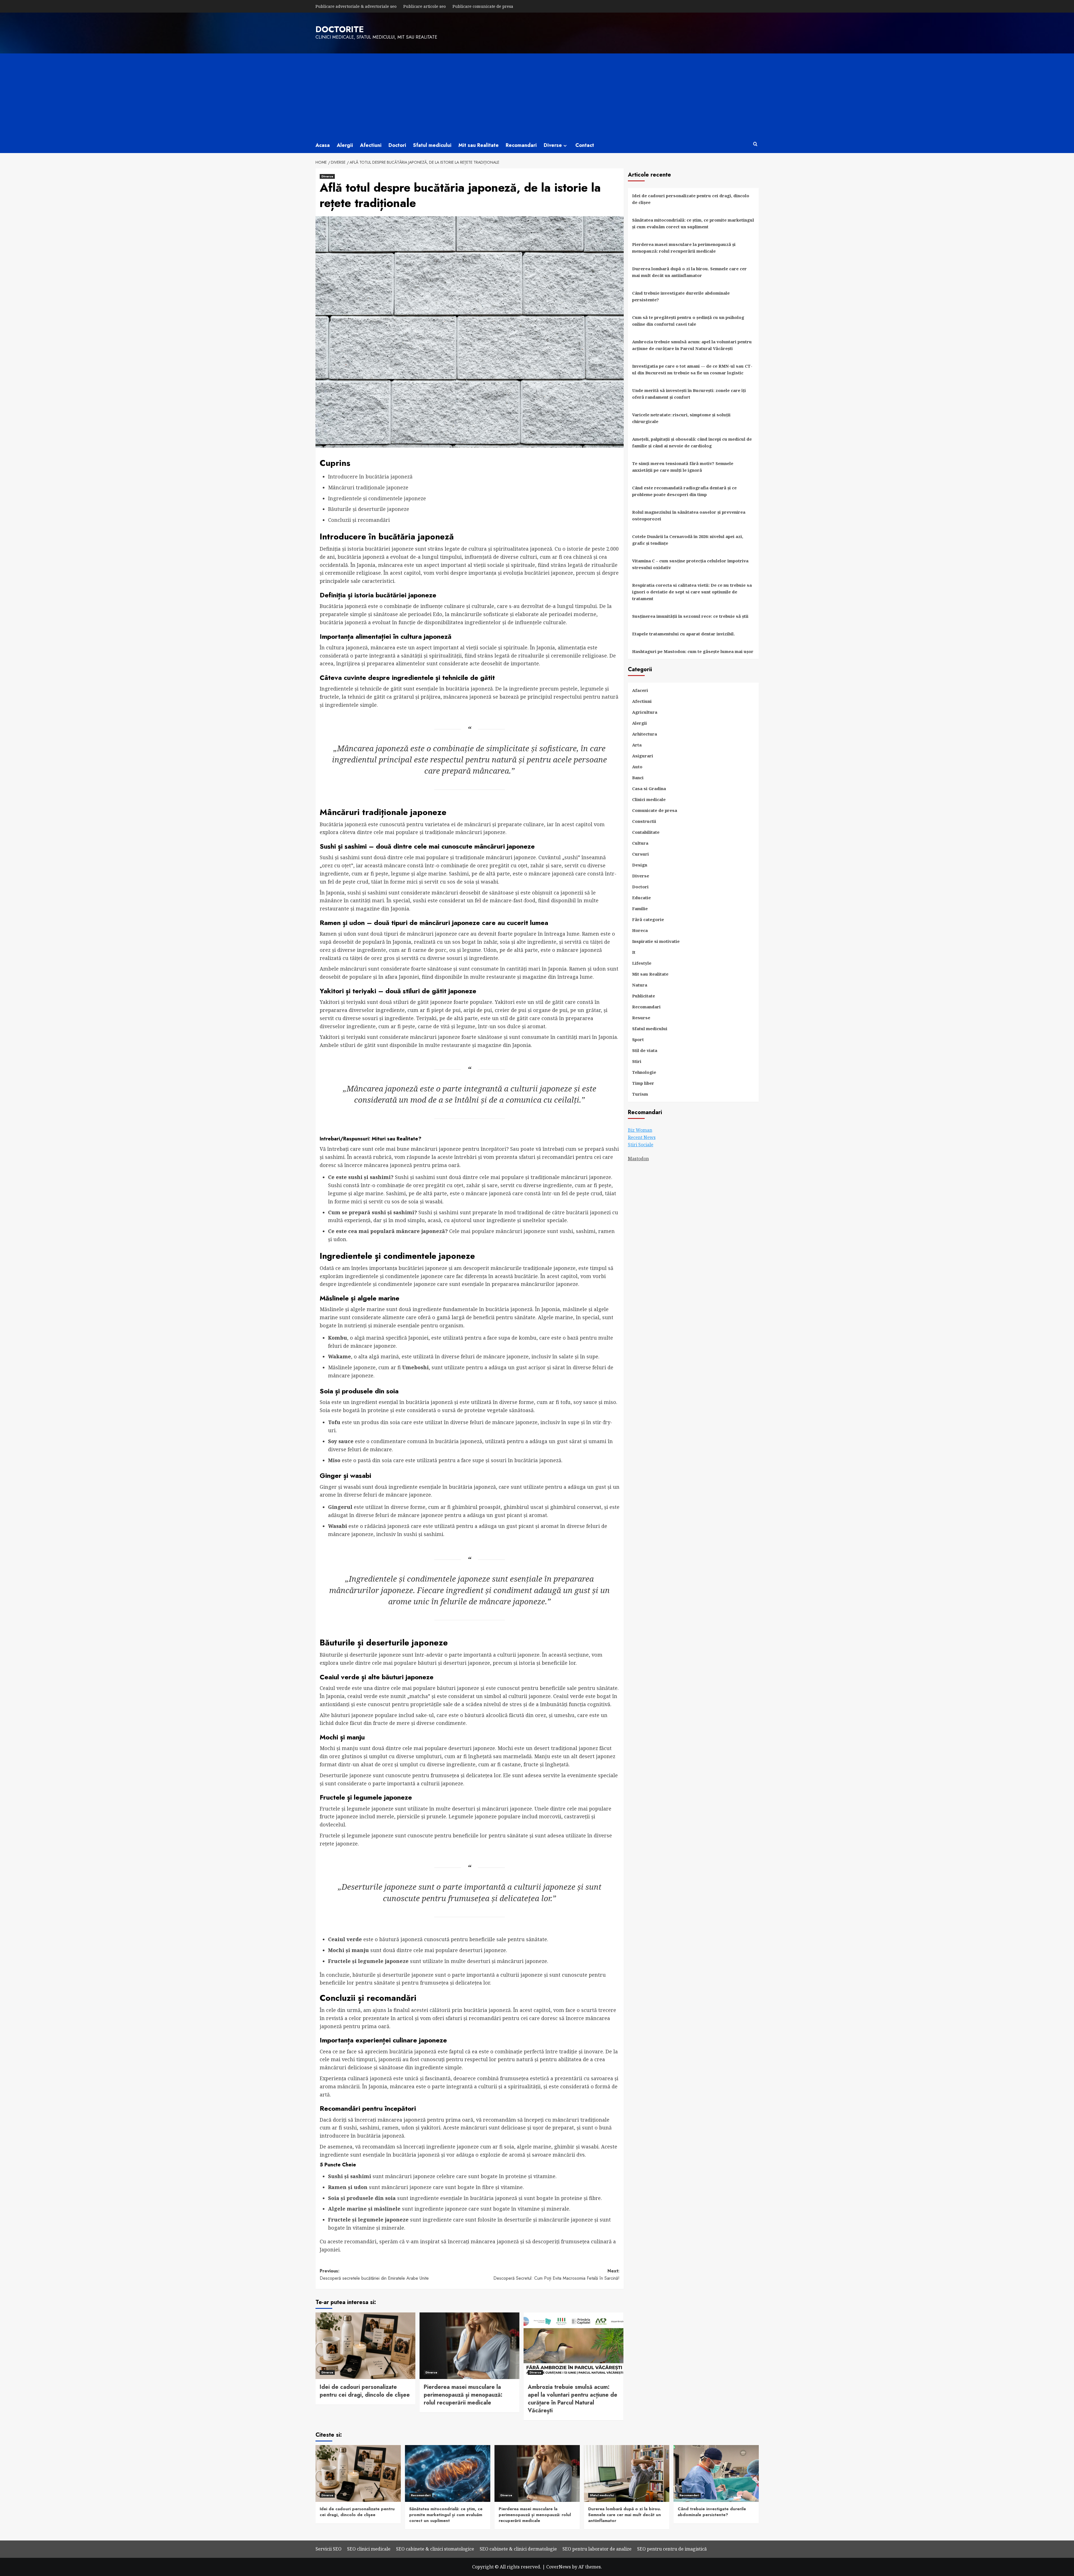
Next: (556, 2275)
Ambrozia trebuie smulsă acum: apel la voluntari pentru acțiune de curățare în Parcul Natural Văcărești (573, 2399)
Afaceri (640, 690)
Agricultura (645, 712)
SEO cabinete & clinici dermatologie (518, 2549)
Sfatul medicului (432, 145)
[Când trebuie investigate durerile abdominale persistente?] (716, 2473)
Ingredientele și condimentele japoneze (377, 498)
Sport (638, 1039)
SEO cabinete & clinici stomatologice (435, 2549)
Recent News (642, 1137)
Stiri (637, 1061)
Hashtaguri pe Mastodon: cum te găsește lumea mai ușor (693, 651)
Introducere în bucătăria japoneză (370, 476)
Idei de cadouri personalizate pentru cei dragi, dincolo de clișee (365, 2391)
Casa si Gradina (649, 788)
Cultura (640, 843)
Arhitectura (645, 734)
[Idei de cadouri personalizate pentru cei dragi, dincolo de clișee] (365, 2346)
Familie (640, 908)
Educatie (641, 898)
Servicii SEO (328, 2549)
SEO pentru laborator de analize (597, 2549)
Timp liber (643, 1083)
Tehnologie (644, 1072)
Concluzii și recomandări (359, 520)
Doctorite (340, 29)
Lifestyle (642, 963)
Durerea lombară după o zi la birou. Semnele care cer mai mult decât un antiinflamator (689, 272)
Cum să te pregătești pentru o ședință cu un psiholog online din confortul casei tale (688, 321)
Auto (637, 767)
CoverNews (559, 2567)
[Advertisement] (537, 95)
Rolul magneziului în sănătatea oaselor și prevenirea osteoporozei (689, 515)
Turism (640, 1094)
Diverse (553, 145)
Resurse (641, 1018)
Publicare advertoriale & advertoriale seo (356, 6)
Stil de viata (645, 1050)
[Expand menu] (565, 146)
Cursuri (640, 854)
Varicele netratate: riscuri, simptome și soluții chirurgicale (681, 418)
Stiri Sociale (641, 1145)
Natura (640, 985)
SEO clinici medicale (369, 2549)
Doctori (397, 145)
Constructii (644, 821)
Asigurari (643, 756)
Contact (585, 145)
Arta (637, 745)
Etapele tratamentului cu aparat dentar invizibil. (683, 634)
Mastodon (638, 1159)
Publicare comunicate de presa (483, 6)
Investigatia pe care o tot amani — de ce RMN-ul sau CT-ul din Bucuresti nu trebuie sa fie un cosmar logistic (692, 369)
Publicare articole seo (425, 6)
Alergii (345, 145)
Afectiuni (371, 145)
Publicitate (644, 996)
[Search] (755, 144)
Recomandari (521, 145)
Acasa (323, 145)
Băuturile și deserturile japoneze (369, 509)
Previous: (374, 2275)
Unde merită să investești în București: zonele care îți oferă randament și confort (689, 394)
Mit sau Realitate (479, 145)
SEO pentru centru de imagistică (672, 2549)
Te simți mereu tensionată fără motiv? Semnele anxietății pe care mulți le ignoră (683, 467)
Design (640, 865)
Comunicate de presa (655, 810)
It (634, 952)
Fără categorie (648, 919)
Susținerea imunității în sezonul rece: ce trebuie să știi (690, 616)
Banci (638, 778)
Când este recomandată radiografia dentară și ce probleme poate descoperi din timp (684, 491)
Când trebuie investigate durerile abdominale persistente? (681, 296)
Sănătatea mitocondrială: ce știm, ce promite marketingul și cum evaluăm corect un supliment (693, 223)
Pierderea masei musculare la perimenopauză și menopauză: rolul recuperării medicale (463, 2395)
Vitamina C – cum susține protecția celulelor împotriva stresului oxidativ (690, 564)
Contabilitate (646, 832)
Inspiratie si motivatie (656, 941)
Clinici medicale (649, 799)
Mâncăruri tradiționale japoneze (368, 487)
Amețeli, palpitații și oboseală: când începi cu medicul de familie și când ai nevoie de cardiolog (692, 442)
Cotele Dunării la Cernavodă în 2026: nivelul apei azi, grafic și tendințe (688, 540)
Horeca (640, 930)
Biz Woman (640, 1130)
